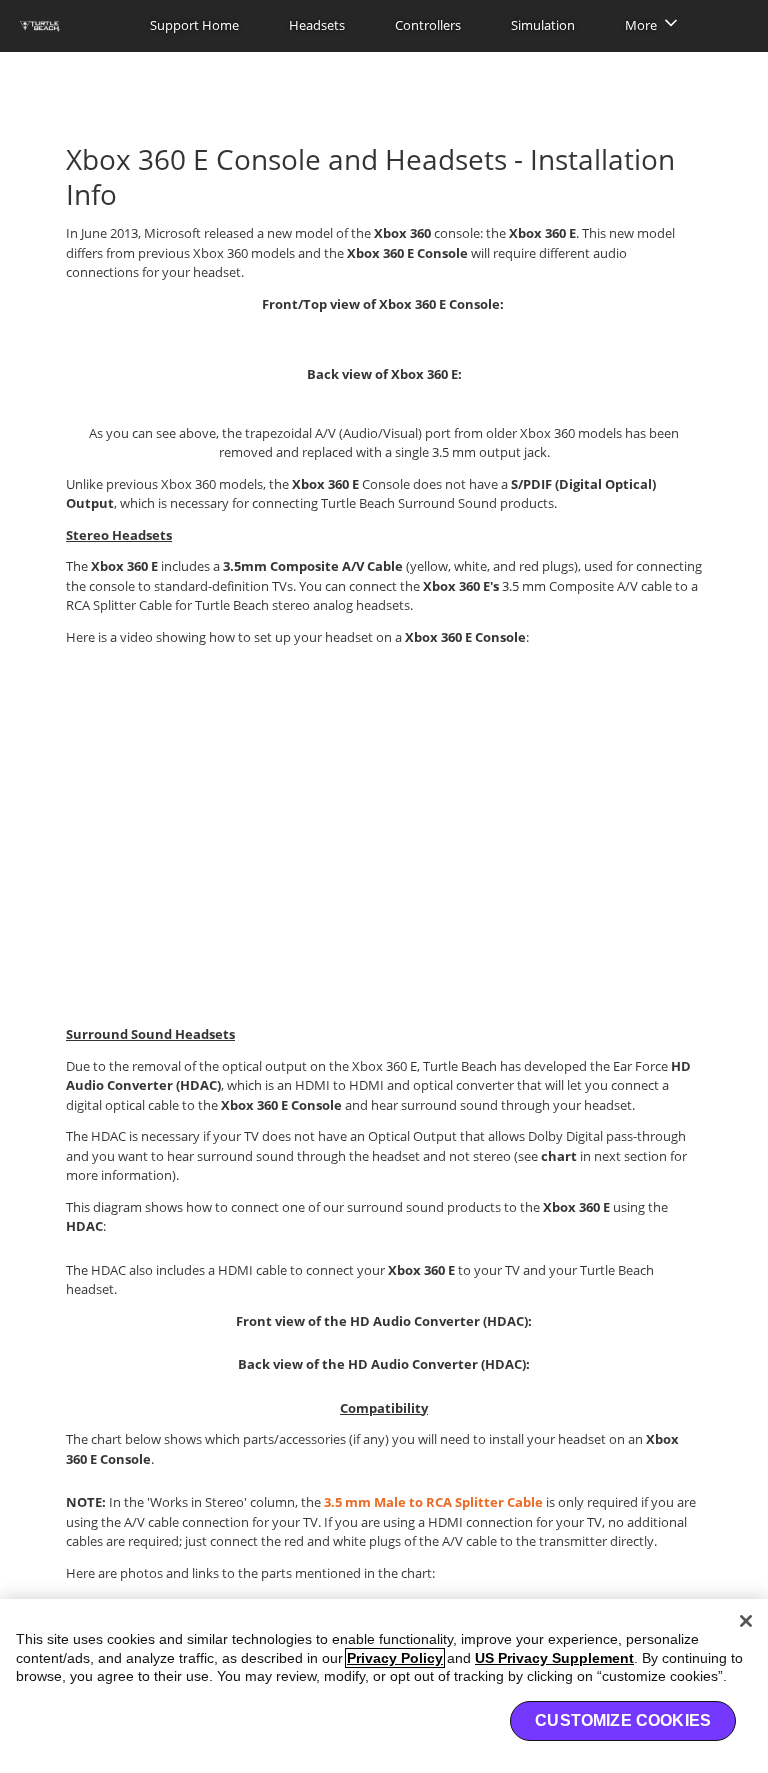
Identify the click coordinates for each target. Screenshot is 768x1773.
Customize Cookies (623, 1720)
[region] (384, 1686)
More (641, 25)
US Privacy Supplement (554, 1658)
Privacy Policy (395, 1658)
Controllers (428, 25)
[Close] (746, 1621)
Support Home (194, 25)
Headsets (317, 25)
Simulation (543, 25)
